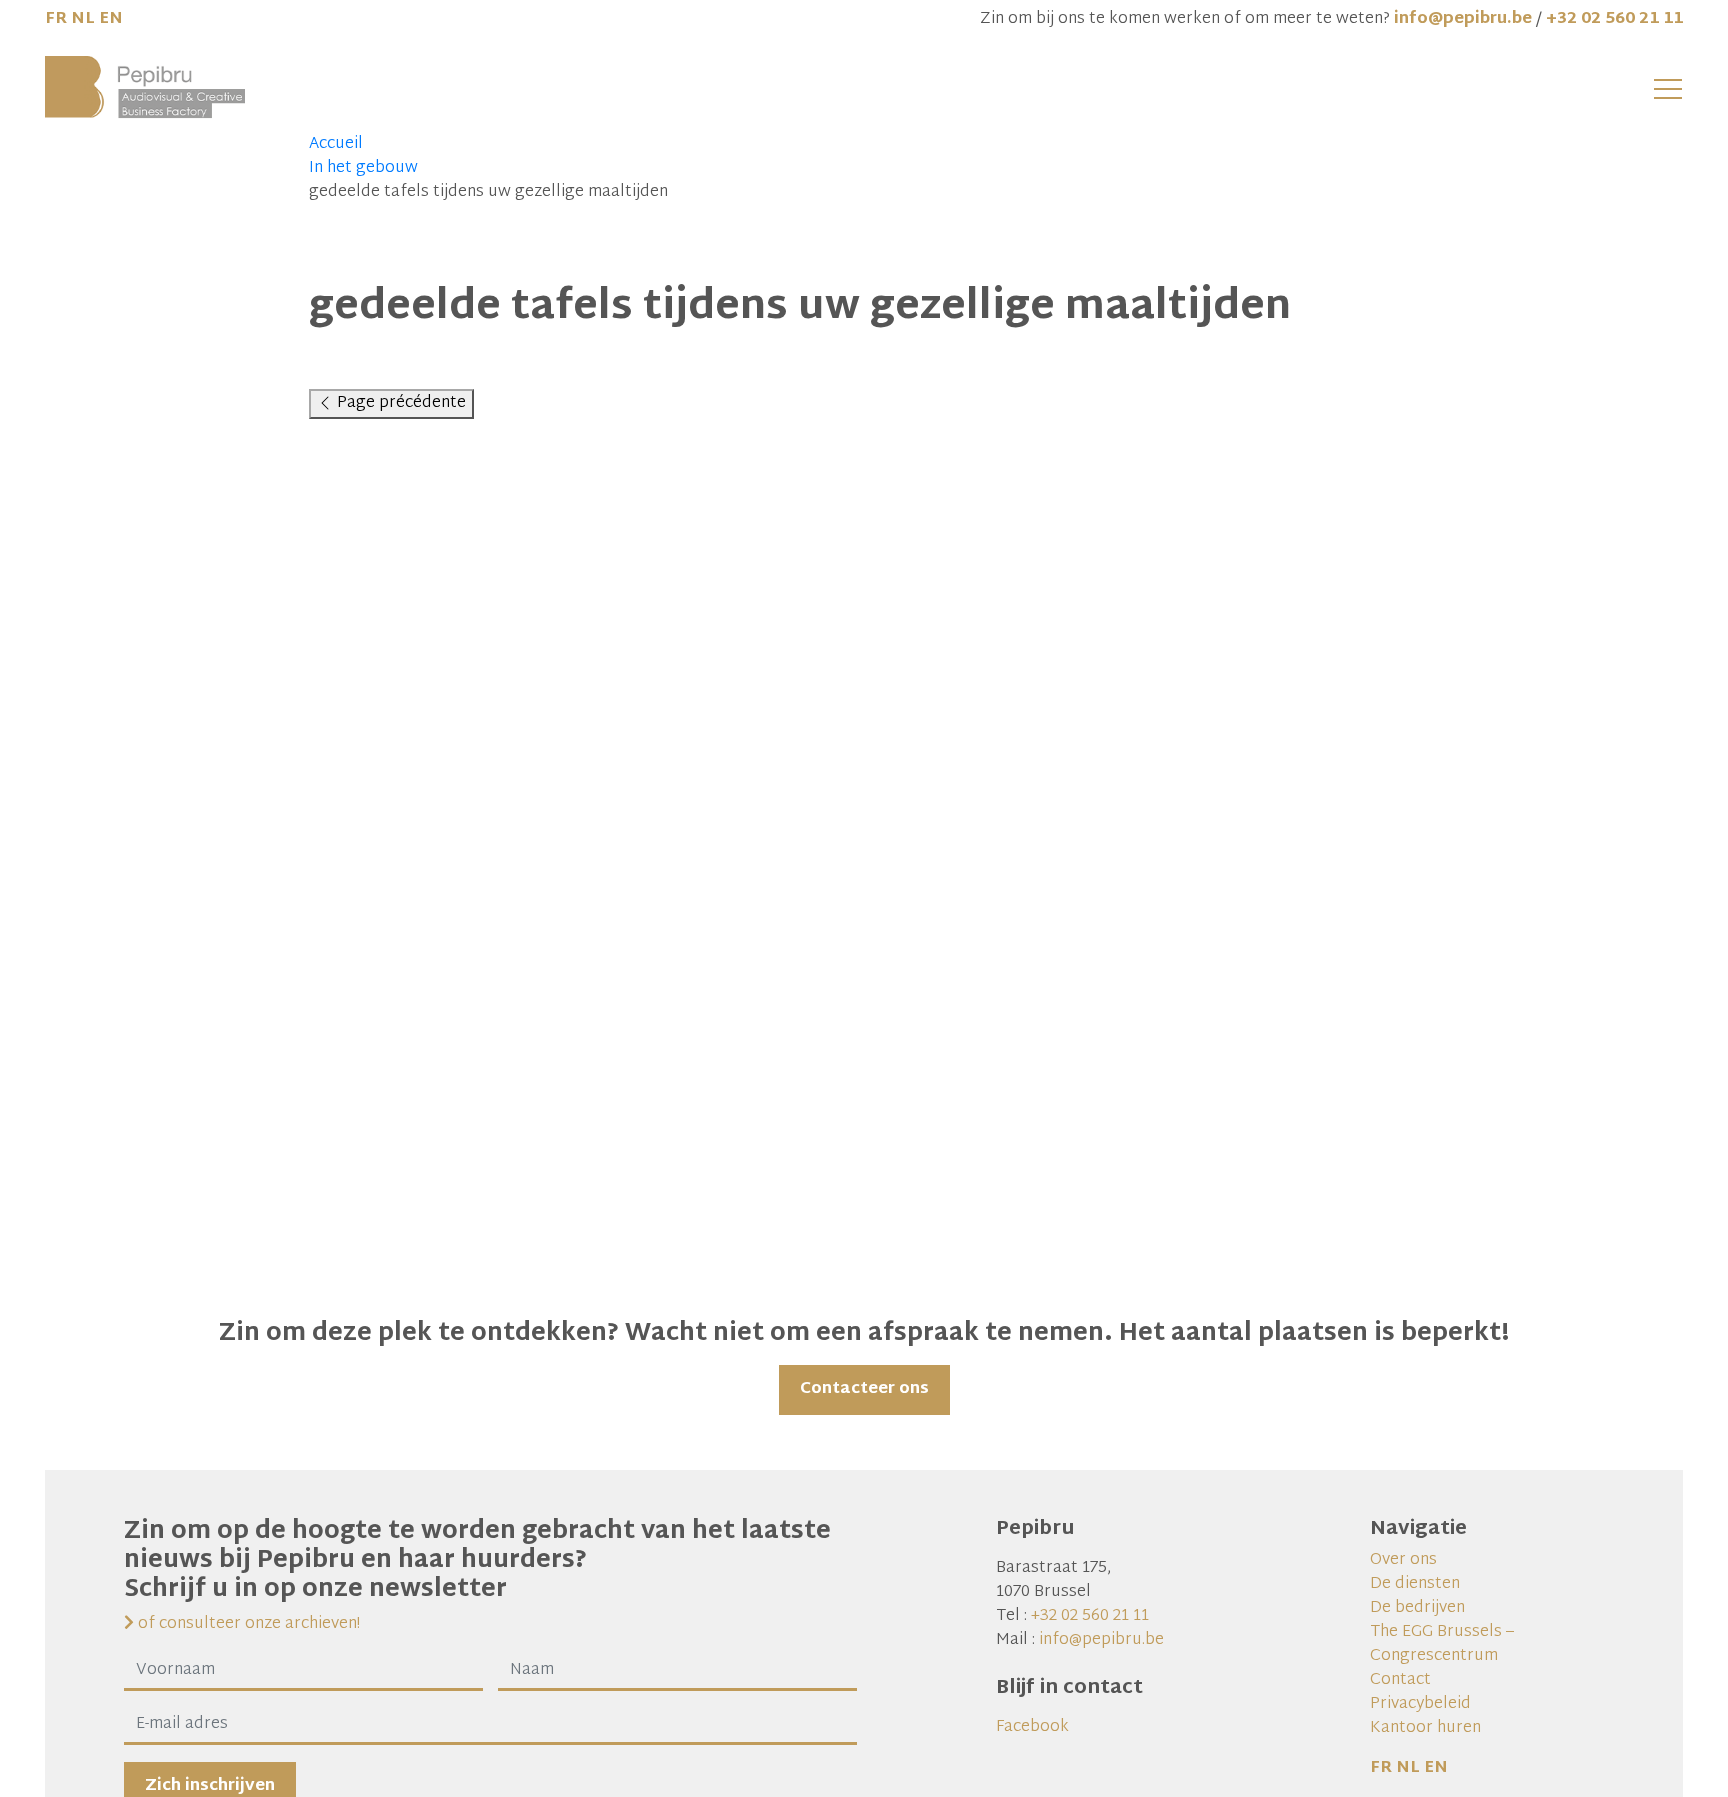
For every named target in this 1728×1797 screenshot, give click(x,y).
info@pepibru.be (1463, 19)
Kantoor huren (1425, 1728)
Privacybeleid (1420, 1704)
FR (56, 19)
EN (111, 19)
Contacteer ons (864, 1389)
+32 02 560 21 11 (1614, 19)
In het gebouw (363, 168)
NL (83, 19)
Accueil (336, 144)
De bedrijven (1417, 1608)
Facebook (1032, 1727)
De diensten (1415, 1584)
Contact (1400, 1680)
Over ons (1403, 1560)
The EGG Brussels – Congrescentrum (1442, 1644)
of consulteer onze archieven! (247, 1624)
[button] (1668, 88)
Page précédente (399, 403)
